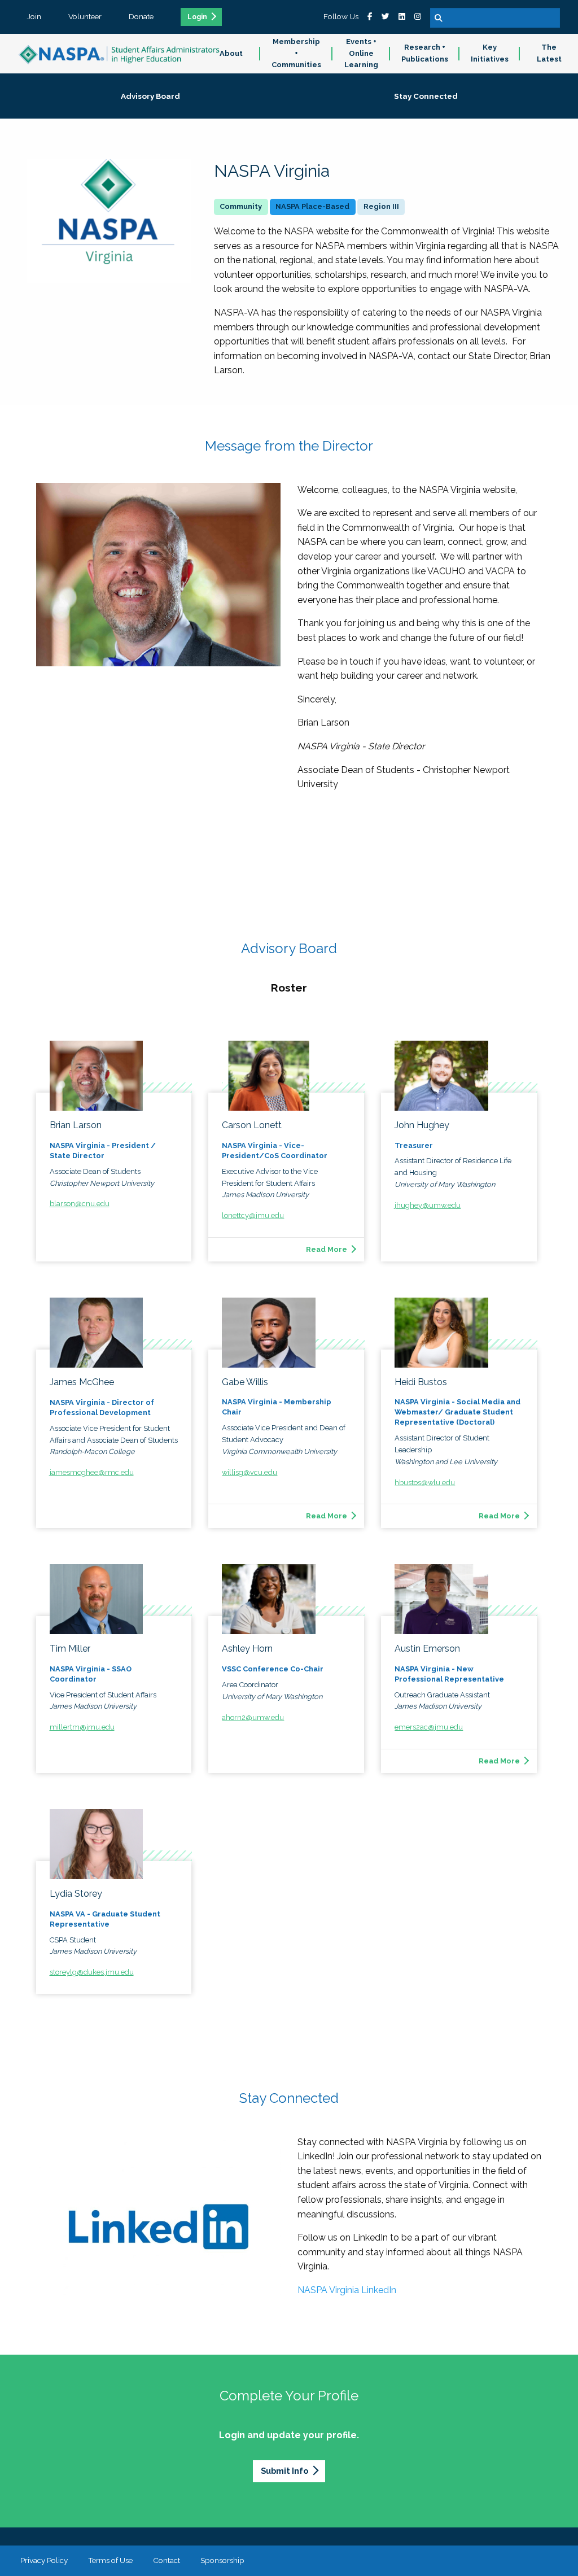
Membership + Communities (296, 53)
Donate (141, 16)
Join (34, 16)
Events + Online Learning (361, 53)
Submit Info (284, 2471)
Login (197, 17)
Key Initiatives (490, 53)
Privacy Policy (44, 2560)
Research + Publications (425, 53)
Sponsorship (222, 2560)
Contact (167, 2560)
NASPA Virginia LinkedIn (347, 2290)
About (231, 53)
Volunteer (85, 16)
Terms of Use (110, 2560)
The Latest (549, 53)
